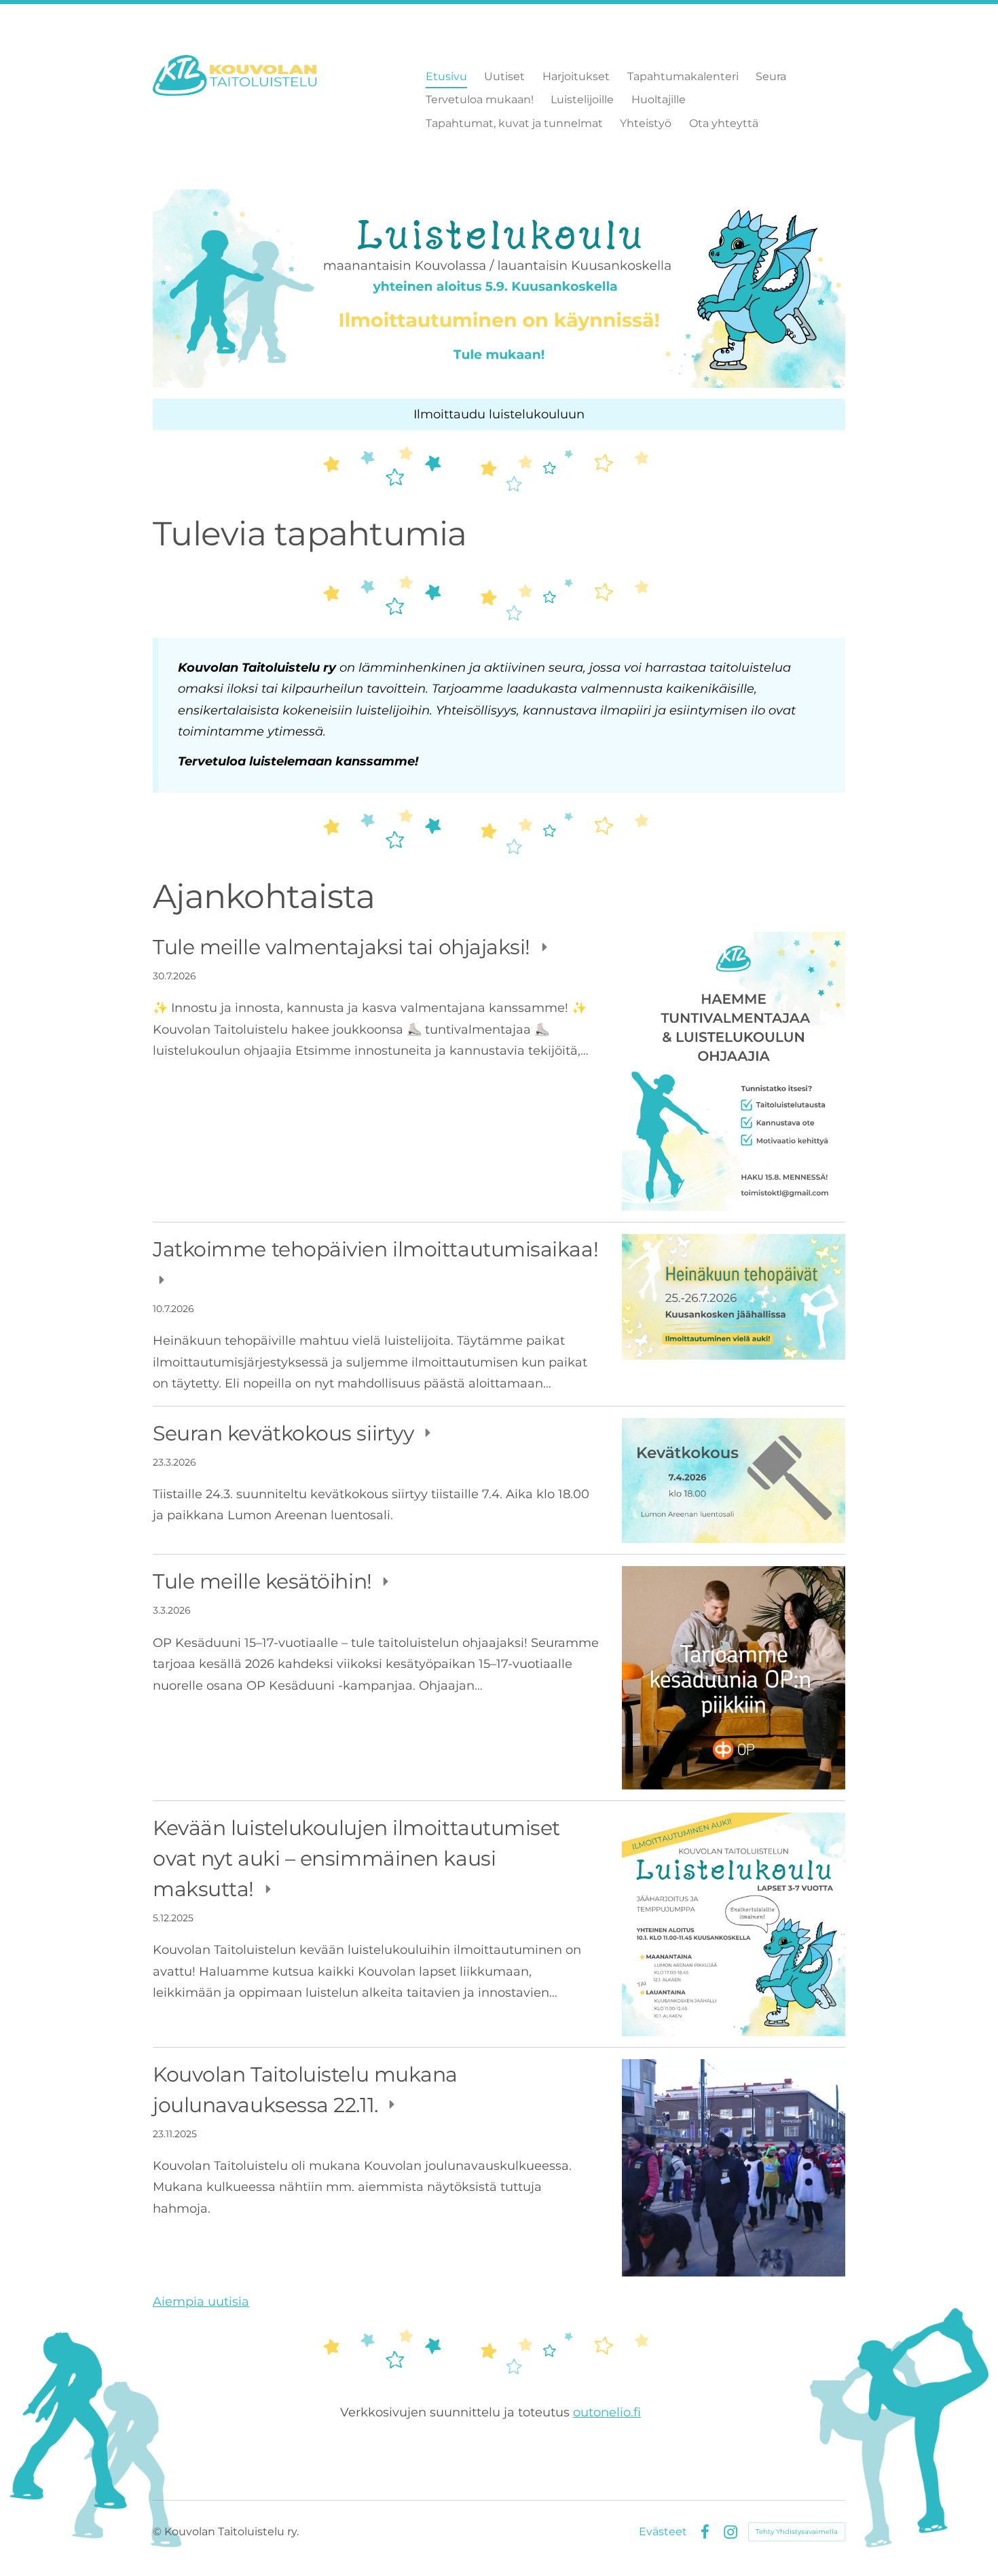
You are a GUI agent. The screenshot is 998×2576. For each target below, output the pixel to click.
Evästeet (663, 2532)
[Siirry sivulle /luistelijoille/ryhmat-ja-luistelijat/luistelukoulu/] (499, 289)
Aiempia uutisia (201, 2302)
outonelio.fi (607, 2412)
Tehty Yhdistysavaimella (797, 2532)
